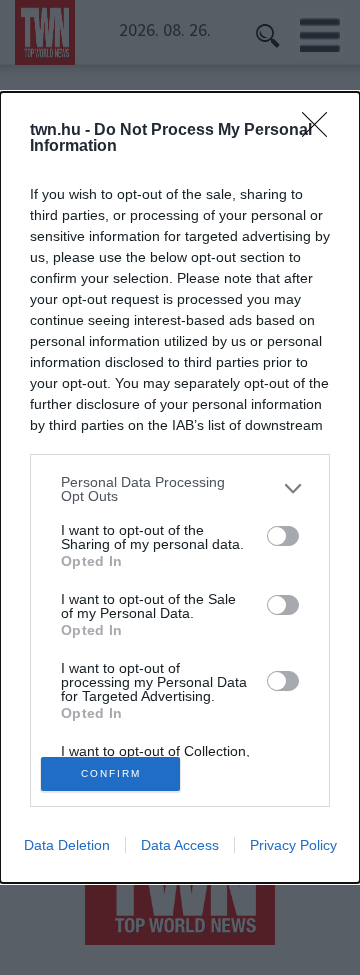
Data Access (180, 845)
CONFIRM (111, 773)
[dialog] (180, 488)
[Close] (321, 131)
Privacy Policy (293, 845)
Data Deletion (67, 845)
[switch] (283, 536)
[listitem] (180, 489)
